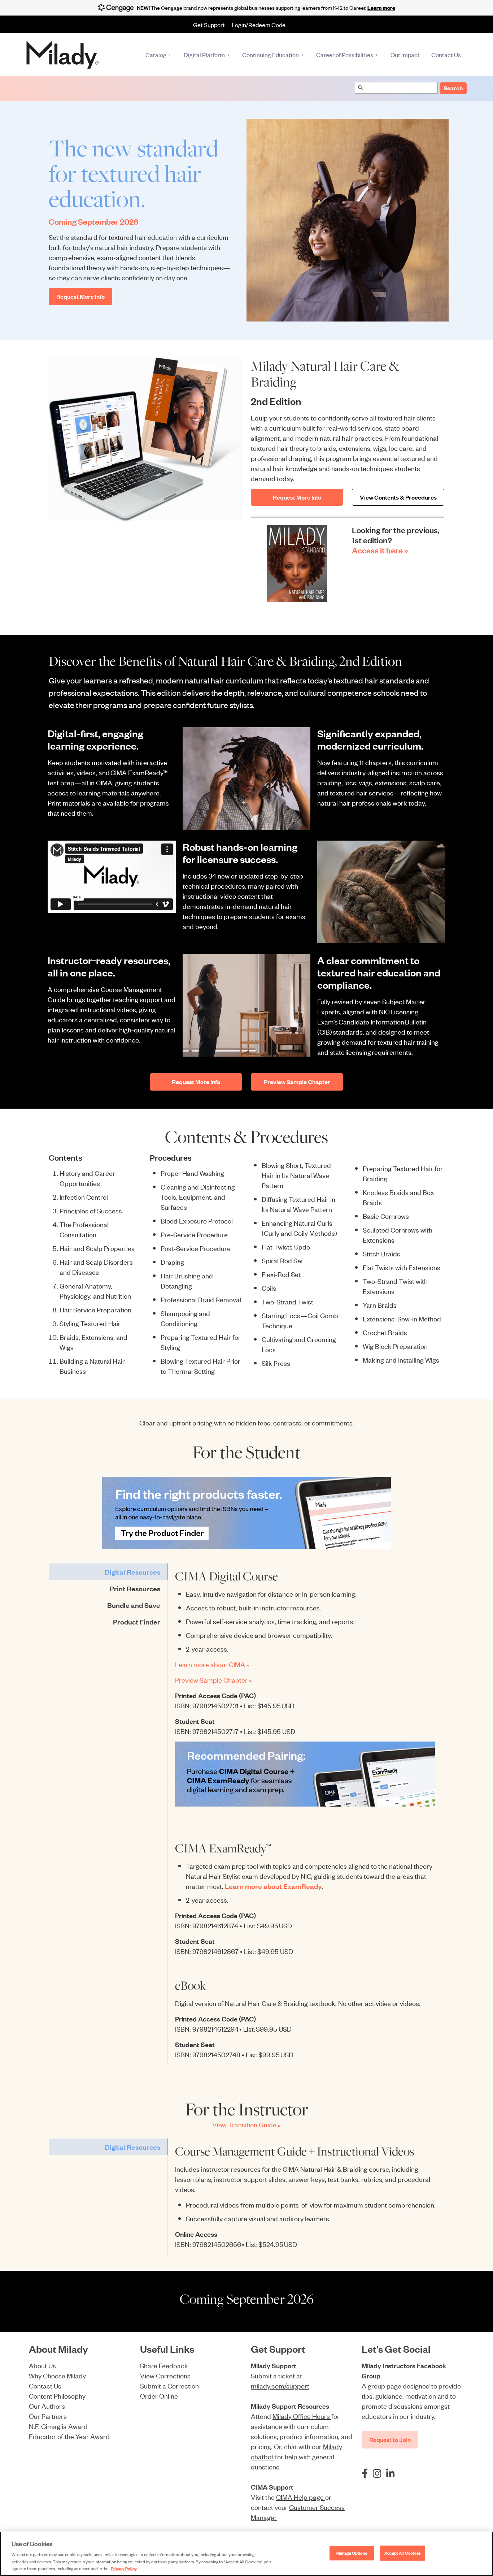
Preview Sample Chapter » (213, 1680)
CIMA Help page (301, 2497)
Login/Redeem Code (259, 25)
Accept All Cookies (403, 2553)
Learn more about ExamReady (273, 1886)
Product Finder (137, 1622)
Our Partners (48, 2416)
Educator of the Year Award (69, 2436)
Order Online (159, 2396)
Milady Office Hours (302, 2416)
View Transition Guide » (247, 2124)
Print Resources (135, 1588)
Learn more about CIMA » (212, 1664)
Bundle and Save (134, 1605)
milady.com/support (280, 2385)
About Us (42, 2365)
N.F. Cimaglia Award (58, 2426)
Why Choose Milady (57, 2375)
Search (453, 88)
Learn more (381, 7)
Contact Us (45, 2385)
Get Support (209, 25)
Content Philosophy (57, 2396)
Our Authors (47, 2406)
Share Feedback (164, 2365)
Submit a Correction (169, 2385)
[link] (247, 1513)
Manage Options (352, 2553)
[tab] (108, 1572)
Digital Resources (132, 1572)
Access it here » (380, 550)
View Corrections (165, 2375)
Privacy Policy (124, 2568)
